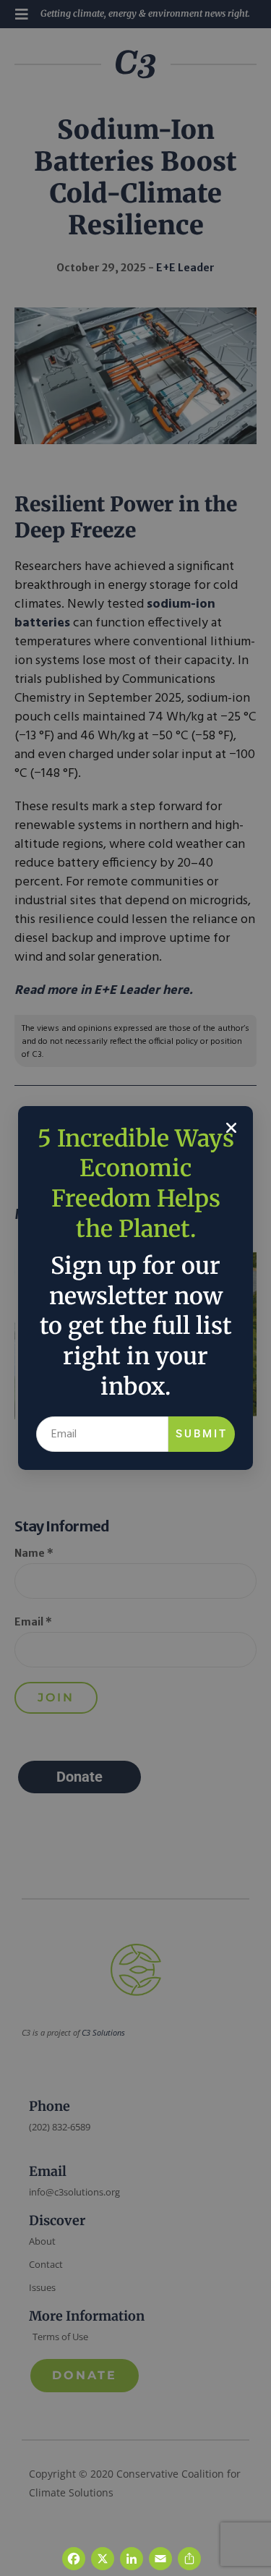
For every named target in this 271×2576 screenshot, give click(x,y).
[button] (231, 1128)
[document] (135, 1288)
